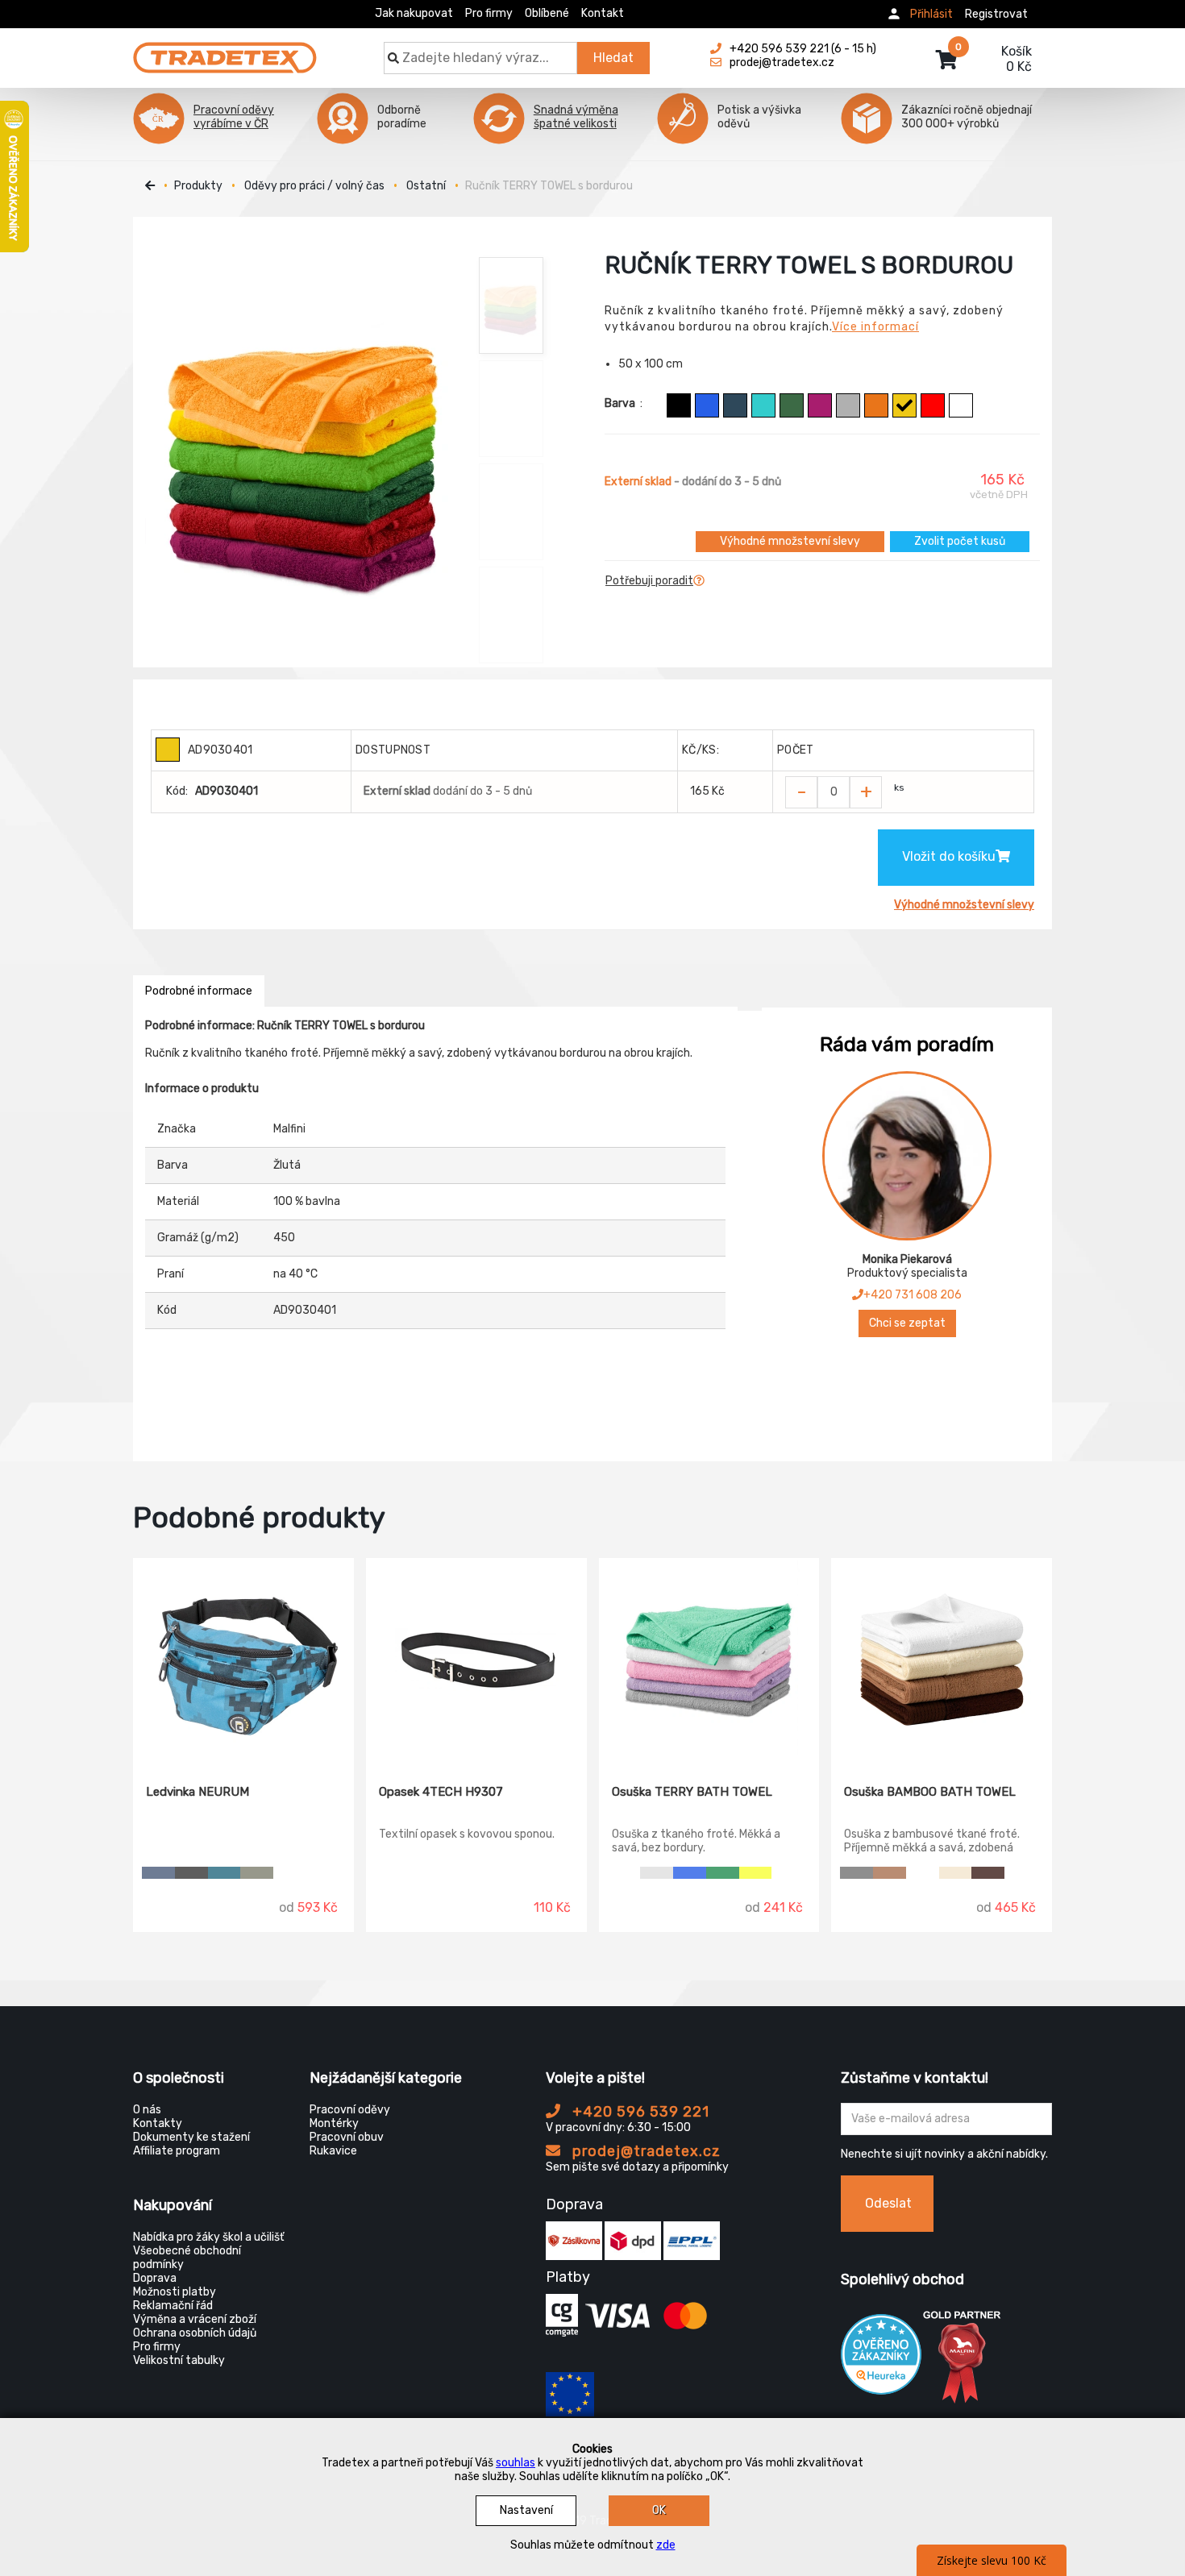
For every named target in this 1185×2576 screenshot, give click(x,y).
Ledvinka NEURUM (197, 1792)
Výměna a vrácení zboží (195, 2319)
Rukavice (333, 2151)
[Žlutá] (904, 405)
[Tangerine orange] (876, 405)
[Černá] (679, 405)
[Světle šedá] (657, 1873)
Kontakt (603, 13)
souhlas (516, 2463)
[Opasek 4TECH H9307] (476, 1660)
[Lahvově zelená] (792, 405)
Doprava (155, 2278)
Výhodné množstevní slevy (790, 541)
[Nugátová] (890, 1873)
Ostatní (426, 186)
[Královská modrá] (707, 405)
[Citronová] (756, 1873)
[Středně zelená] (723, 1873)
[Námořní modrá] (735, 405)
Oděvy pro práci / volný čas (314, 186)
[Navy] (158, 1873)
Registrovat (996, 14)
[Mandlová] (956, 1873)
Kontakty (158, 2123)
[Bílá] (961, 405)
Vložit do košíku (949, 856)
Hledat (613, 58)
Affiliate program (177, 2151)
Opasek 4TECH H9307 (441, 1792)
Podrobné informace (199, 991)
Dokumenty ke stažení (191, 2137)
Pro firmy (489, 13)
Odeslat (888, 2203)
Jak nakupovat (414, 13)
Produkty (198, 186)
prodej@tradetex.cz (644, 2151)
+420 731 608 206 (913, 1295)
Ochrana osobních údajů (195, 2333)
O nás (147, 2110)
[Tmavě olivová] (257, 1873)
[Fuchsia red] (820, 405)
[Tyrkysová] (763, 405)
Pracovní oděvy (350, 2110)
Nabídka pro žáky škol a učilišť (208, 2237)
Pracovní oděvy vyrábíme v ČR (234, 117)
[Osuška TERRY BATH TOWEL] (709, 1660)
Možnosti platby (175, 2292)
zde (666, 2545)
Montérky (334, 2123)
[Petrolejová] (225, 1873)
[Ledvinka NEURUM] (243, 1660)
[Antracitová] (191, 1873)
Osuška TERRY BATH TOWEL (692, 1792)
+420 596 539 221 (639, 2112)
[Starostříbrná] (848, 405)
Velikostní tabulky (179, 2360)
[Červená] (933, 405)
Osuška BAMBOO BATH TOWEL (930, 1792)
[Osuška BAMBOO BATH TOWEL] (942, 1660)
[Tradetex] (225, 50)
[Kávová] (988, 1873)
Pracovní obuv (347, 2137)
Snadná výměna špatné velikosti (576, 117)
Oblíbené (547, 13)
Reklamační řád (173, 2306)
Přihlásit (931, 14)
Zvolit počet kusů (960, 541)
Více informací (875, 327)
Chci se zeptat (907, 1323)
